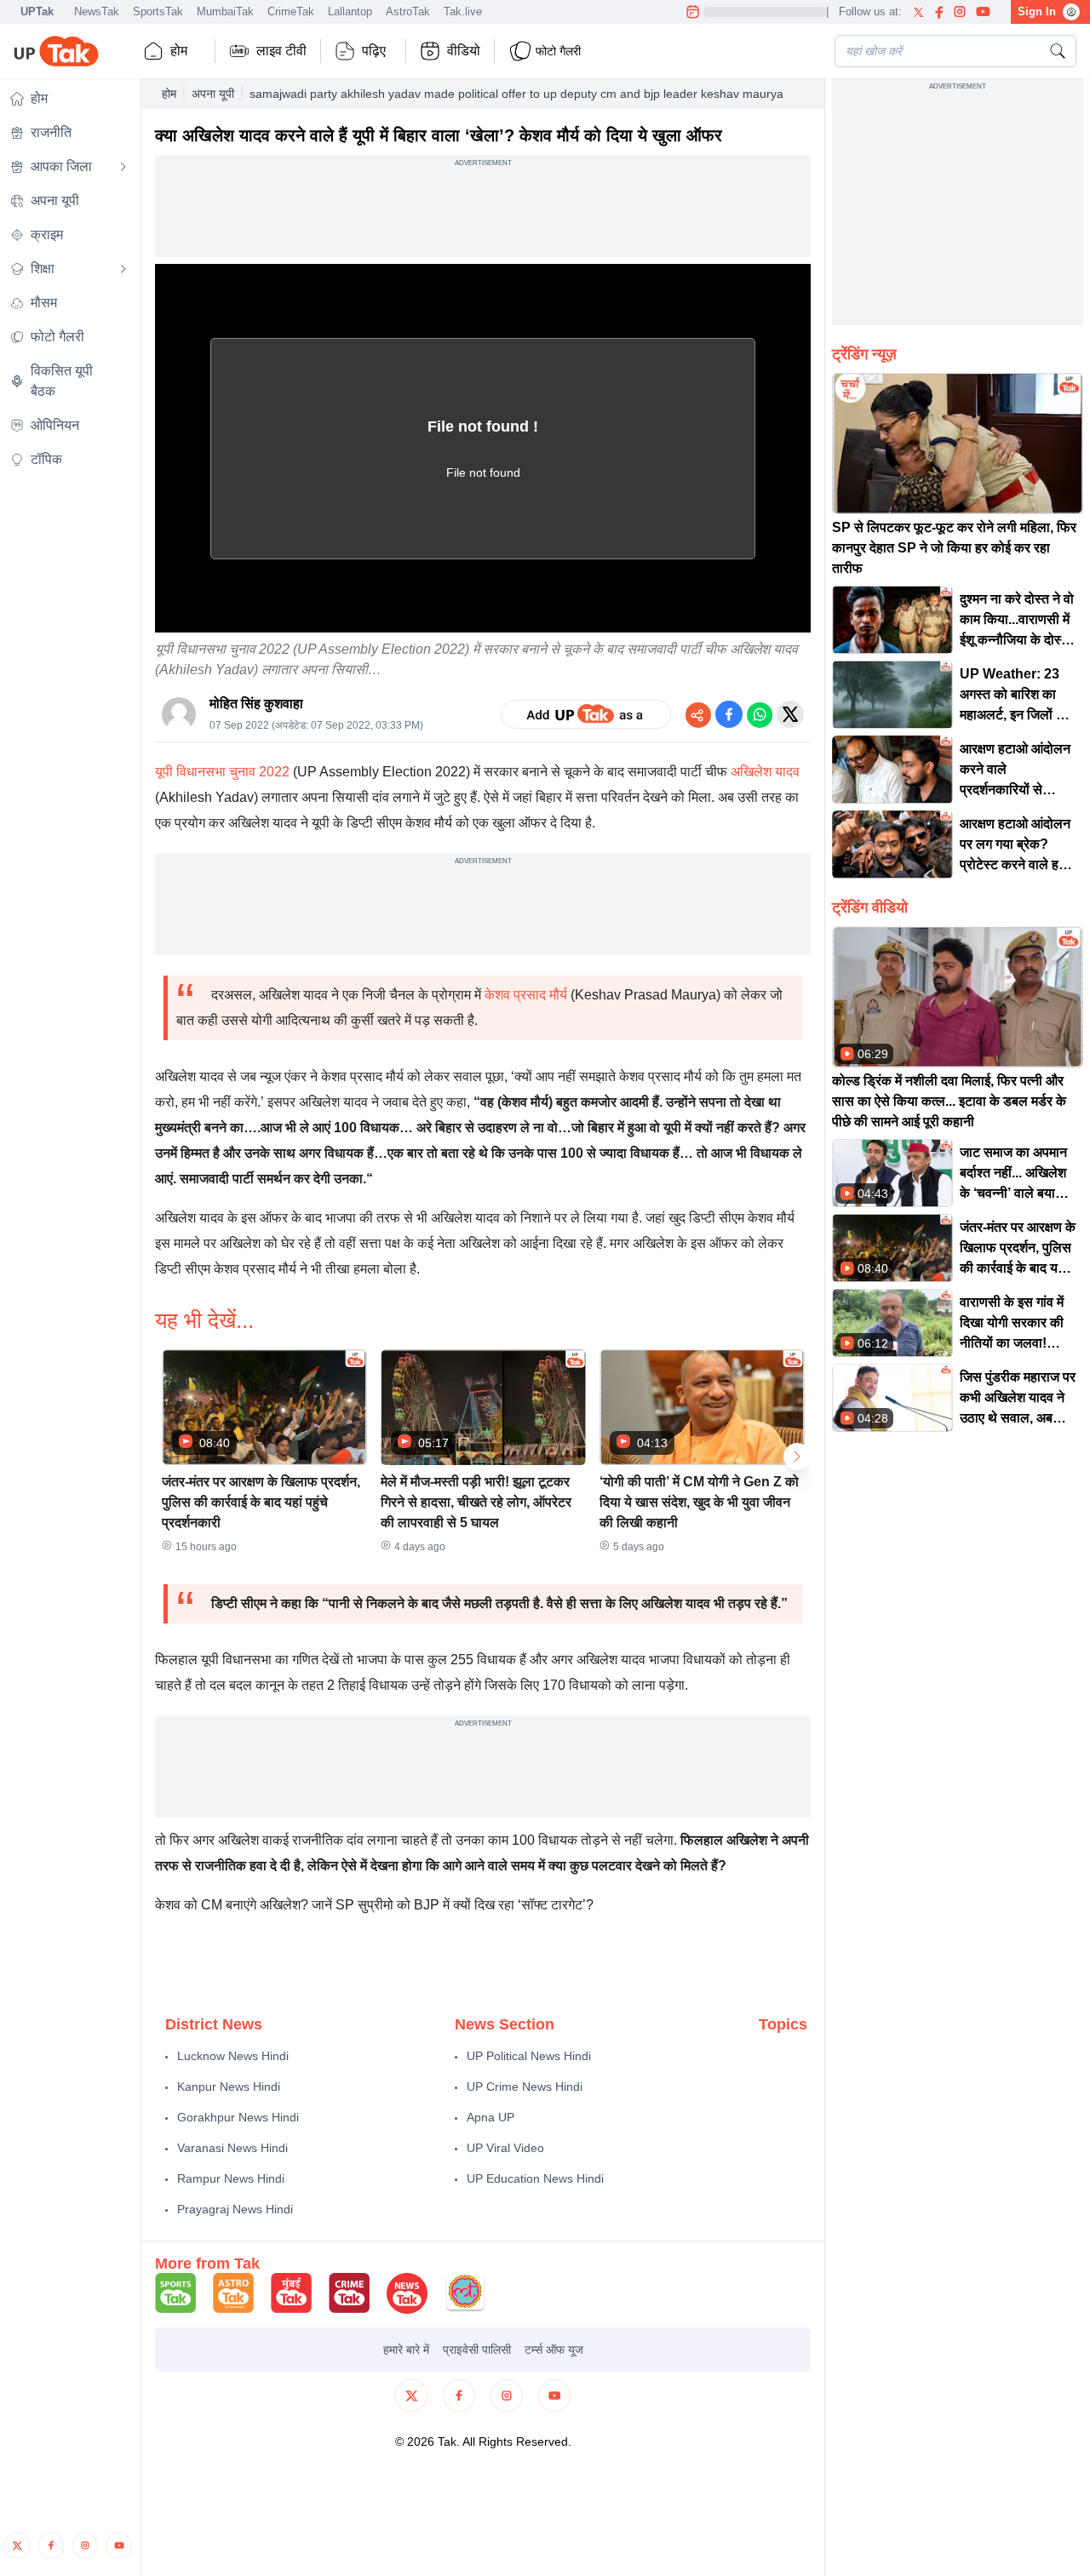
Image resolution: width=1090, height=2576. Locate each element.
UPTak (37, 11)
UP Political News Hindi (529, 2056)
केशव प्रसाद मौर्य (524, 995)
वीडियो (464, 51)
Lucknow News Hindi (233, 2056)
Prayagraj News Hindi (235, 2209)
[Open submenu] (123, 167)
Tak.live (463, 11)
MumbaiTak (225, 11)
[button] (264, 1457)
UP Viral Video (505, 2148)
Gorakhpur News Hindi (238, 2117)
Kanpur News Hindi (229, 2087)
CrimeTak (291, 11)
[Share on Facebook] (729, 714)
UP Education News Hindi (535, 2178)
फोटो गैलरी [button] (558, 51)
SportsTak (158, 11)
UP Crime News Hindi (525, 2087)
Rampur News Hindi (231, 2178)
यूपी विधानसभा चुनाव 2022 (222, 772)
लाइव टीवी (281, 51)
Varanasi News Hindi (232, 2148)
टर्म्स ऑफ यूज (554, 2350)
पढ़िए (374, 51)
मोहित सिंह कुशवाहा (256, 704)
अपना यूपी (213, 94)
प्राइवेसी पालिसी (477, 2350)
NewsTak (97, 11)
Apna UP (490, 2117)
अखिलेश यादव (765, 772)
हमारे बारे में (406, 2350)
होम (179, 51)
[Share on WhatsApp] (760, 714)
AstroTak (408, 11)
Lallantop (350, 11)
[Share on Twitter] (790, 714)
